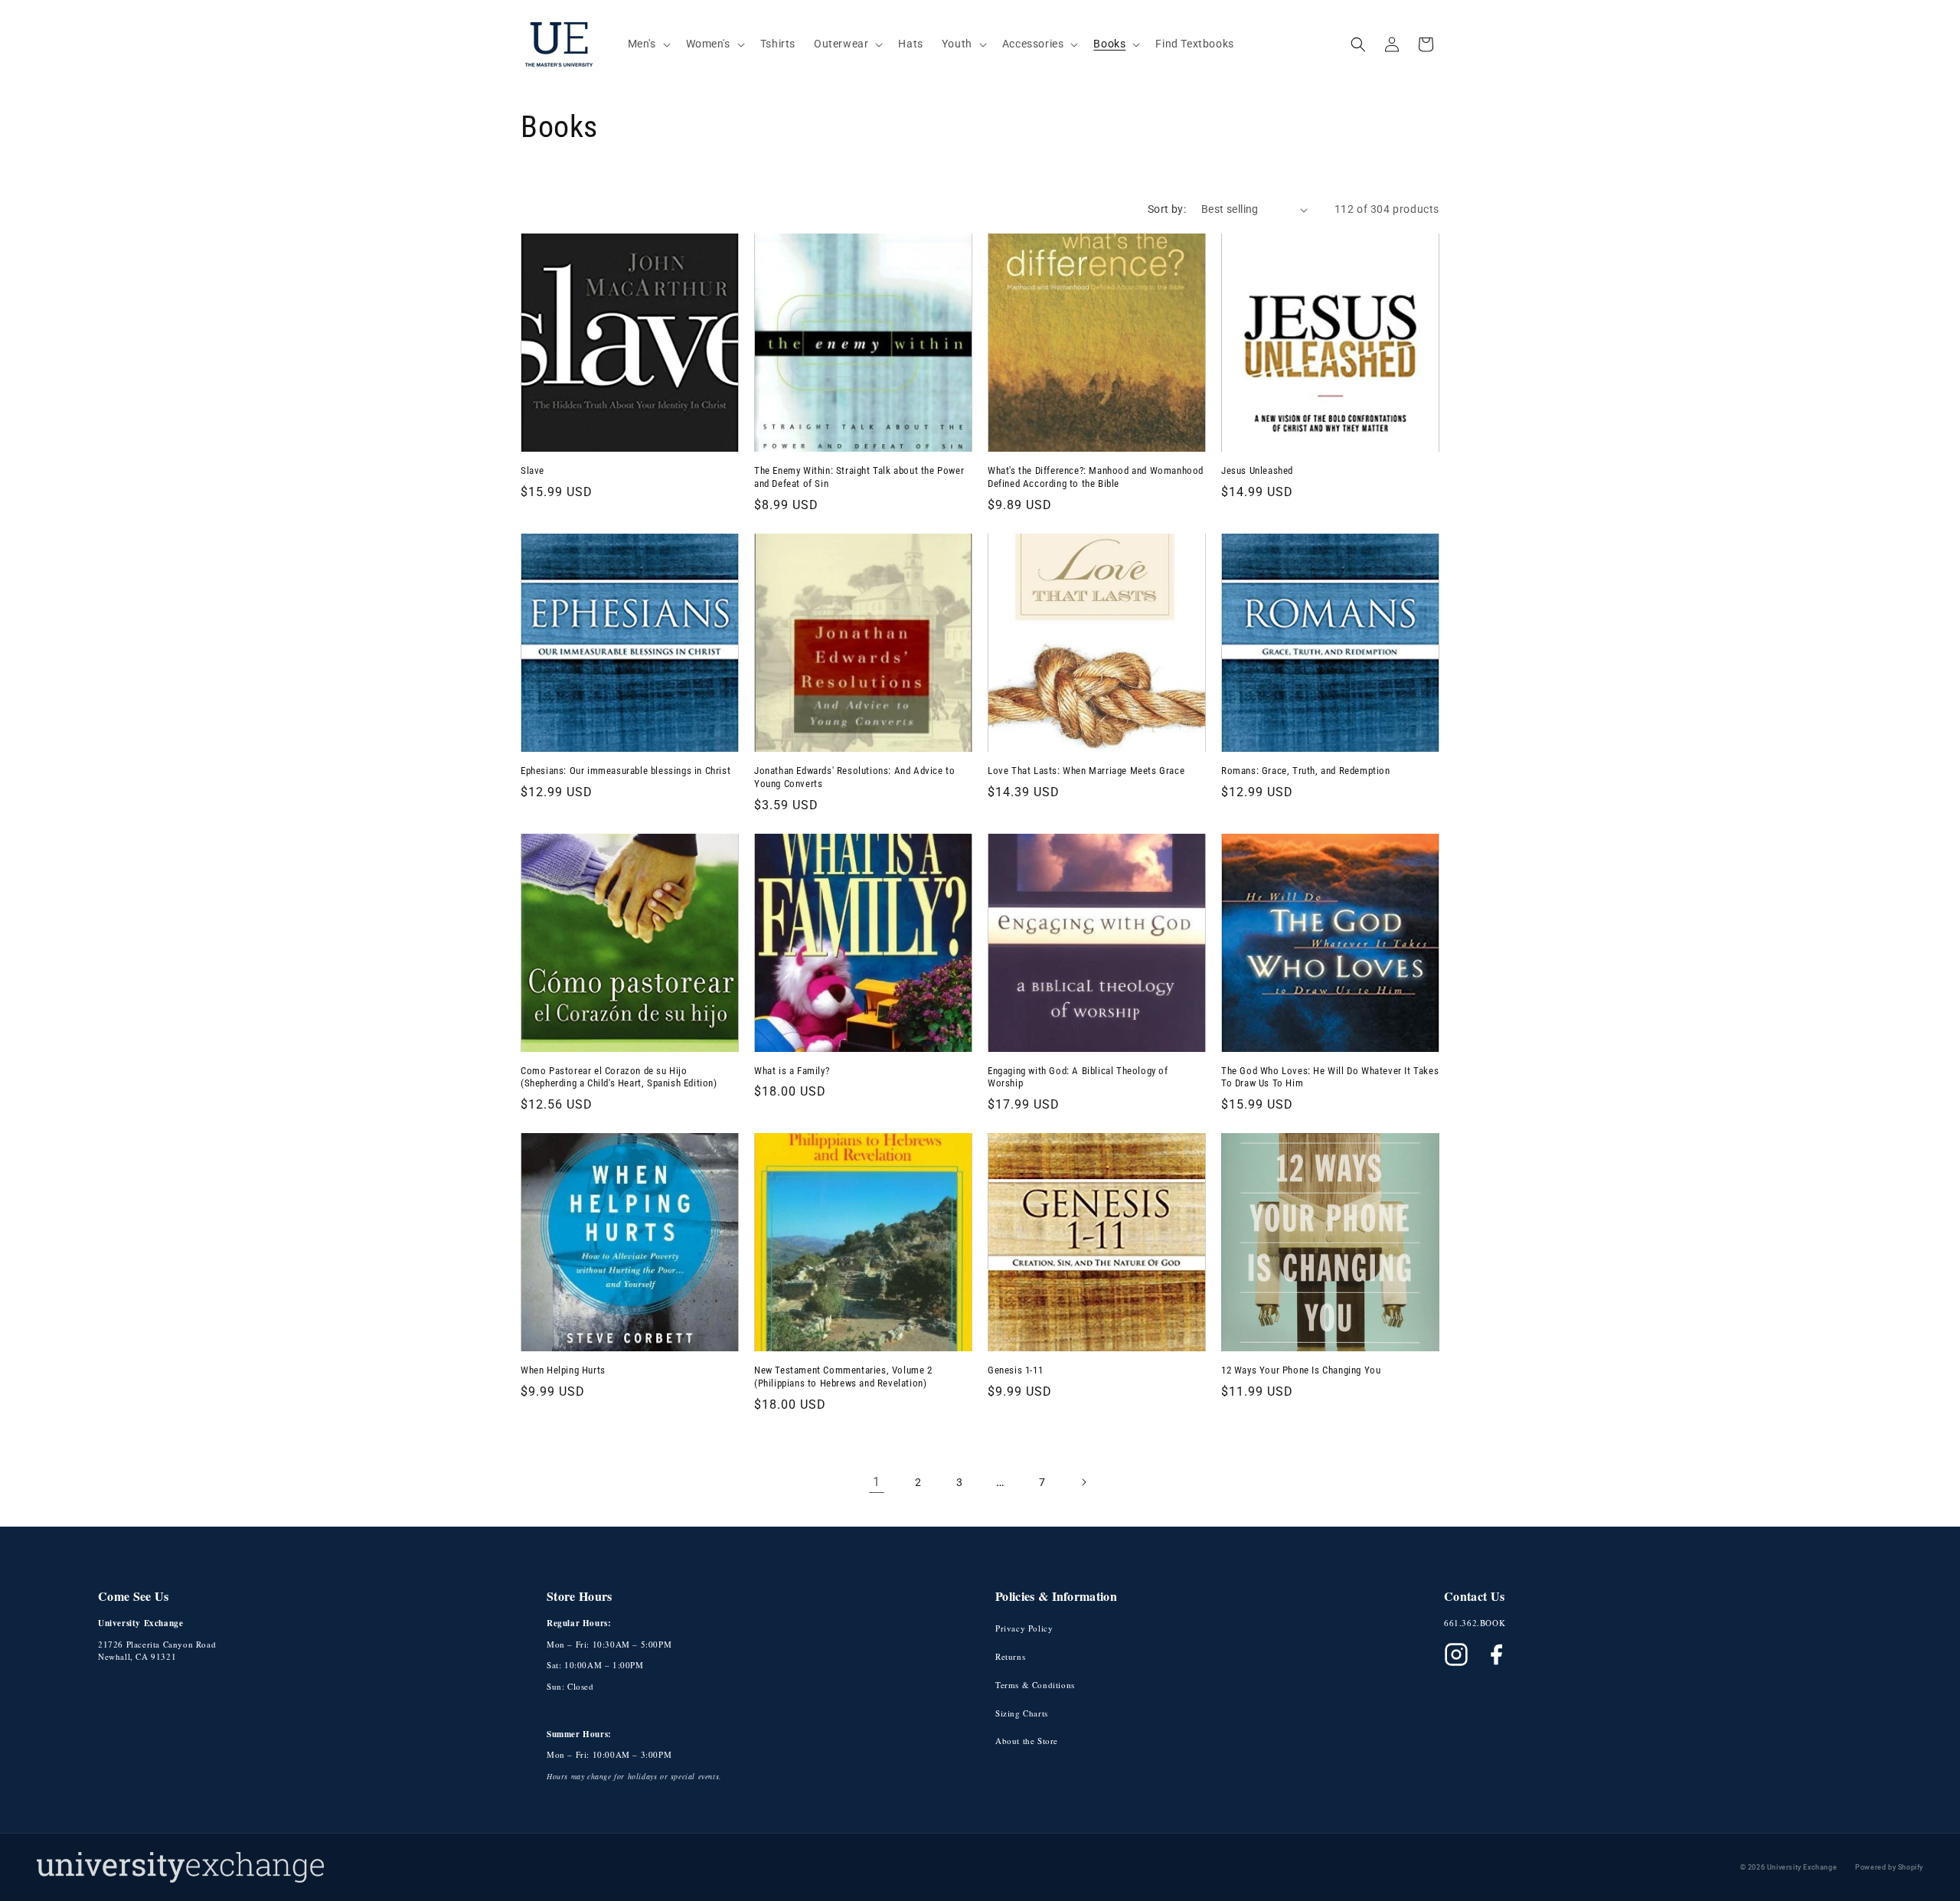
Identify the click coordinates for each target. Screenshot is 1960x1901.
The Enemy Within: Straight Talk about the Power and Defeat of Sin (859, 477)
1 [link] (877, 1482)
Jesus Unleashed (1257, 470)
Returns (1010, 1656)
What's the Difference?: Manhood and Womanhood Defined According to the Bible (1096, 477)
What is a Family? (792, 1071)
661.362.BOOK (1475, 1623)
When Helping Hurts (563, 1370)
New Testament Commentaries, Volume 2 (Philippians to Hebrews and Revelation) (843, 1377)
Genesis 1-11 (1015, 1370)
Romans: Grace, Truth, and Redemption (1306, 771)
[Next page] (1083, 1482)
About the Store (1027, 1741)
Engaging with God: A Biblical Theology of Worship (1078, 1077)
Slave (532, 470)
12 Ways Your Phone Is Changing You (1301, 1370)
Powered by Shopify (1889, 1867)
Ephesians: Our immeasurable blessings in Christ (626, 771)
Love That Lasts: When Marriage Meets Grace (1086, 771)
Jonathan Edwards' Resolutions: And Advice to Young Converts (854, 777)
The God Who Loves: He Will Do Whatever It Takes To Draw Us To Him (1330, 1077)
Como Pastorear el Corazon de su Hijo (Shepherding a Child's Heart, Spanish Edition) (619, 1077)
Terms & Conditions (1035, 1685)
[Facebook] (1496, 1654)
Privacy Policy (1024, 1628)
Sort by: (1167, 209)
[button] (648, 44)
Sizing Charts (1022, 1713)
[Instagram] (1456, 1654)
